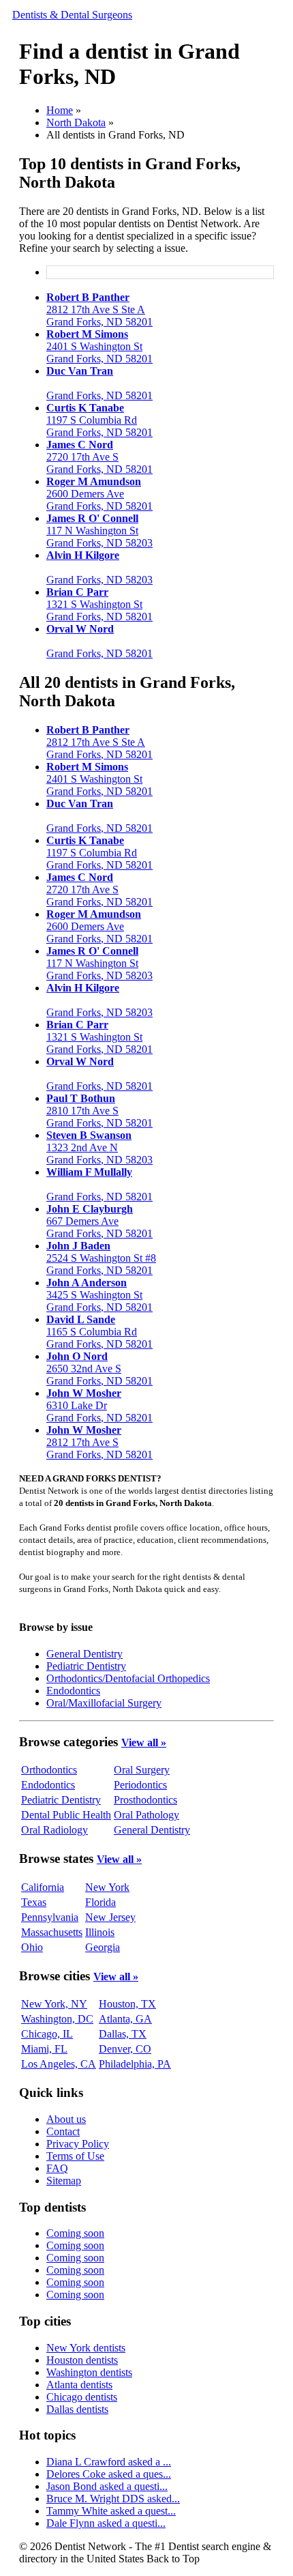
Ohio (32, 1947)
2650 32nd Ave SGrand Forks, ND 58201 (99, 1369)
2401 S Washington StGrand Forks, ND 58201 (99, 346)
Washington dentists (89, 2372)
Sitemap (64, 2181)
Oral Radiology (55, 1830)
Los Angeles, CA (59, 2064)
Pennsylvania (50, 1917)
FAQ (57, 2168)
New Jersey (110, 1917)
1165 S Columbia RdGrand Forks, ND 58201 (99, 1332)
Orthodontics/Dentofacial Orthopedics (128, 1678)
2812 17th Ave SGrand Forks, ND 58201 (99, 1442)
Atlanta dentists (79, 2385)
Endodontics (73, 1691)
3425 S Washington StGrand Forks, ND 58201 (99, 1295)
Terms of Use (75, 2156)
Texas (34, 1902)
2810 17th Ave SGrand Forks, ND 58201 (99, 1111)
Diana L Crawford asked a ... (109, 2462)
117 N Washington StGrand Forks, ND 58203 (99, 531)
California (43, 1887)
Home (60, 110)
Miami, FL (44, 2049)
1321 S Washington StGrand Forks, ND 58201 (99, 604)
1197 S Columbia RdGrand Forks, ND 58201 (99, 420)
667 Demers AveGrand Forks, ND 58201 (99, 1221)
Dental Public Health (66, 1815)
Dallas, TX (123, 2034)
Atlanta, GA (125, 2019)
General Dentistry (84, 1654)
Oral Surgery (142, 1770)
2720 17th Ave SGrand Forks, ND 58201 (99, 457)
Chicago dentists (82, 2397)
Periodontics (140, 1785)
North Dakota (76, 122)
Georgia (103, 1947)
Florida (101, 1902)
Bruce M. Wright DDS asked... (113, 2499)
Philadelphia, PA (135, 2064)
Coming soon (75, 2233)
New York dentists (86, 2348)
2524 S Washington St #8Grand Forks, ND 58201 (101, 1258)
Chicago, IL (47, 2034)
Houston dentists (82, 2360)
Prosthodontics (145, 1800)
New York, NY (54, 2004)
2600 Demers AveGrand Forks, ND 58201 (99, 494)
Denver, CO (125, 2049)
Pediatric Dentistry (86, 1666)
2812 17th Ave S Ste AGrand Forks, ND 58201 (99, 309)
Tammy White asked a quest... (111, 2511)
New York (107, 1887)
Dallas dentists (77, 2409)
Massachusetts (52, 1932)
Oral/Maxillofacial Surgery (104, 1703)
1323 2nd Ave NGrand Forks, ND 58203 (99, 1147)
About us (66, 2119)
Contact (63, 2131)
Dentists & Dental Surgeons (72, 15)
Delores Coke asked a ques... (109, 2474)
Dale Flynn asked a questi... (106, 2523)
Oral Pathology (146, 1815)
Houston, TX (127, 2004)
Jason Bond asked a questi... (107, 2486)
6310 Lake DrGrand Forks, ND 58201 (99, 1405)
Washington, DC (57, 2019)
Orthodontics (49, 1770)
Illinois (100, 1932)
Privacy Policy (78, 2144)
